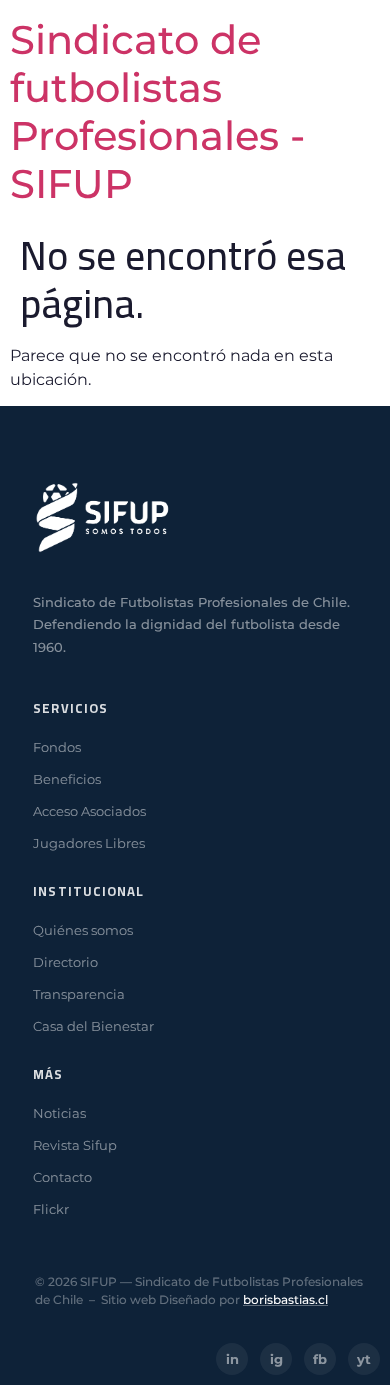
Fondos (57, 747)
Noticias (59, 1113)
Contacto (62, 1177)
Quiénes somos (83, 930)
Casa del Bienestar (93, 1026)
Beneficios (67, 779)
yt (364, 1359)
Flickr (51, 1209)
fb (320, 1359)
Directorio (65, 962)
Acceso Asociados (89, 811)
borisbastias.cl (285, 1299)
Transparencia (79, 994)
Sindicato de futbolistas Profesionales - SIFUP (157, 111)
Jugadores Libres (89, 843)
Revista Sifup (75, 1145)
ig (276, 1359)
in (232, 1359)
